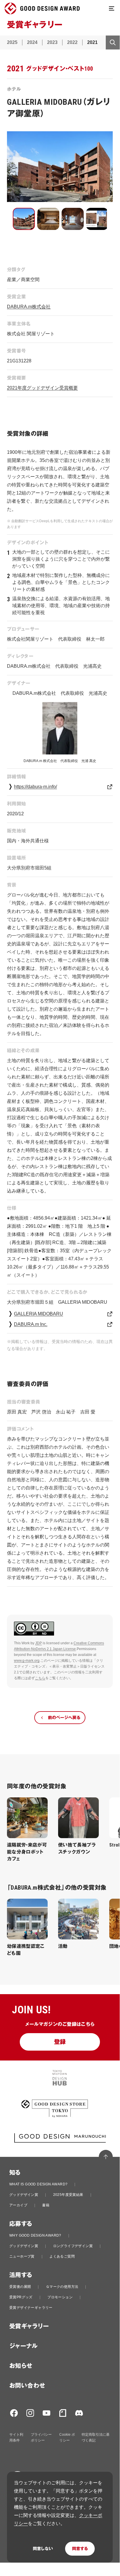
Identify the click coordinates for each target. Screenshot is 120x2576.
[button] (24, 219)
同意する (80, 2549)
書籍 (46, 2205)
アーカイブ (18, 2205)
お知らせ (21, 2366)
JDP (38, 1643)
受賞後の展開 (20, 2287)
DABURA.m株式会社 (29, 307)
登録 (60, 2042)
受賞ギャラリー (29, 2326)
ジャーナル (23, 2346)
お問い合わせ (27, 2386)
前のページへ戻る (64, 1718)
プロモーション (60, 2297)
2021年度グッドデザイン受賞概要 (42, 388)
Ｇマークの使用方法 (62, 2287)
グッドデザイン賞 (24, 2195)
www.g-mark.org (27, 1661)
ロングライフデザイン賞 (73, 2246)
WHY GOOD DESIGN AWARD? (35, 2235)
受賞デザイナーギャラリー (31, 2308)
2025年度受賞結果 (68, 2195)
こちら (40, 1678)
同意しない (43, 2549)
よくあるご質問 (62, 2256)
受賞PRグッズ (21, 2297)
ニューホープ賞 (22, 2256)
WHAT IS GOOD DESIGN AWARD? (38, 2184)
